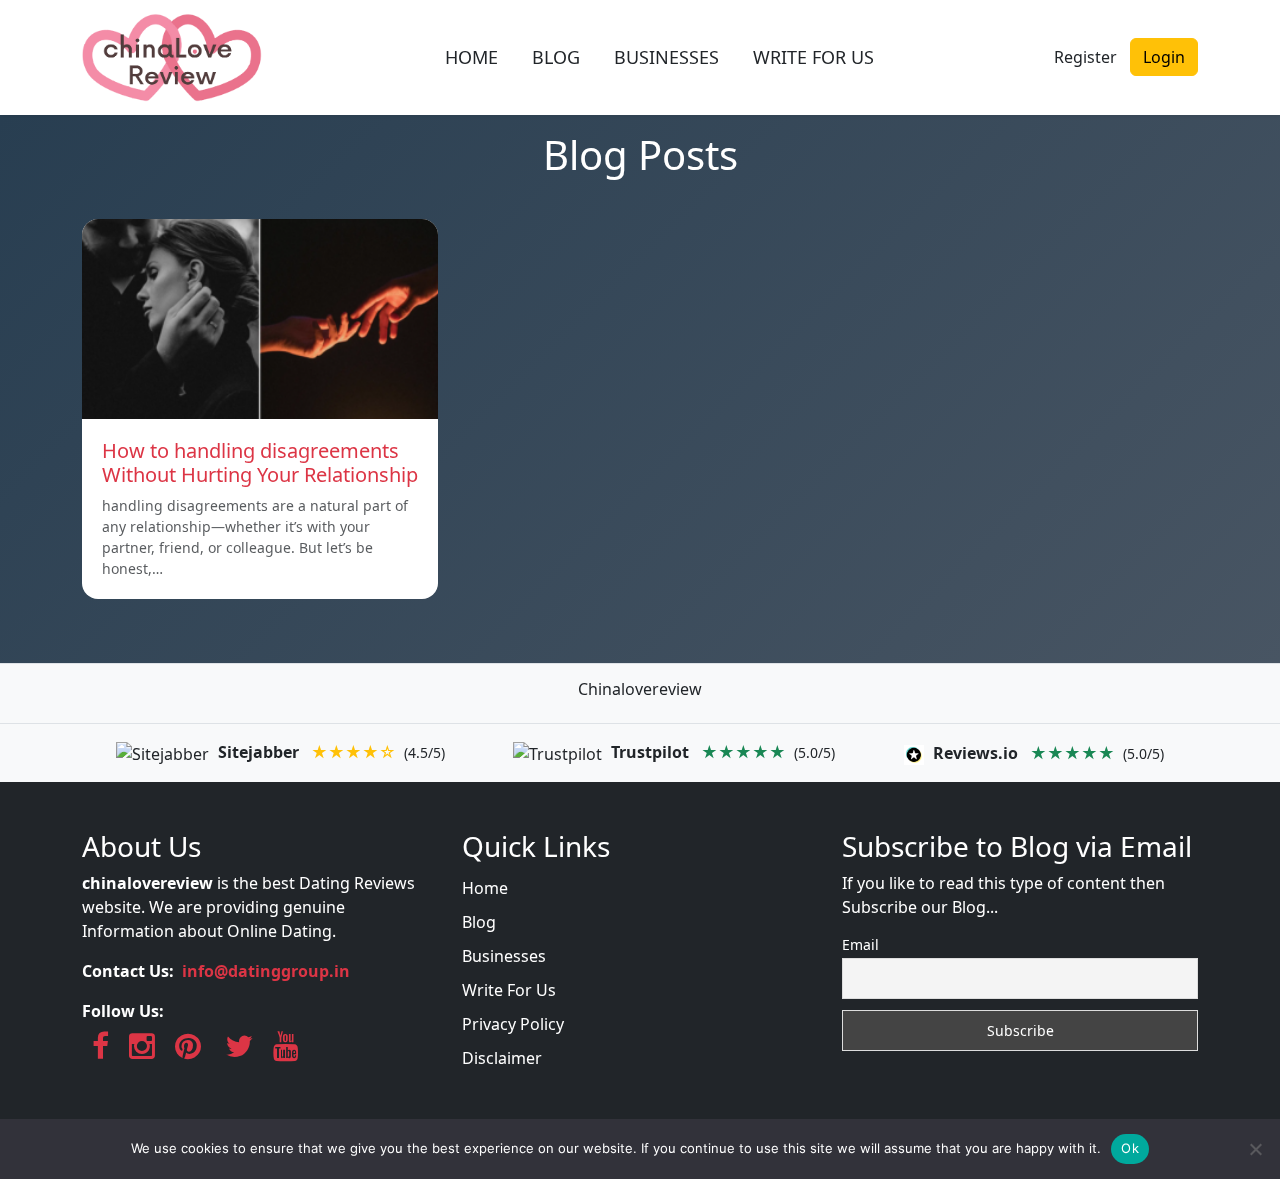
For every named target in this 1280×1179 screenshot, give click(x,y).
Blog (479, 922)
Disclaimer (502, 1058)
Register (1085, 57)
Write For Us (509, 990)
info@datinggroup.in (266, 971)
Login (1164, 57)
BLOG (556, 57)
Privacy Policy (513, 1024)
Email (860, 944)
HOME (471, 57)
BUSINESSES (666, 57)
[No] (1255, 1149)
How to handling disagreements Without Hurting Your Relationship (260, 462)
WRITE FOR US (813, 57)
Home (485, 888)
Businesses (504, 956)
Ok (1130, 1148)
